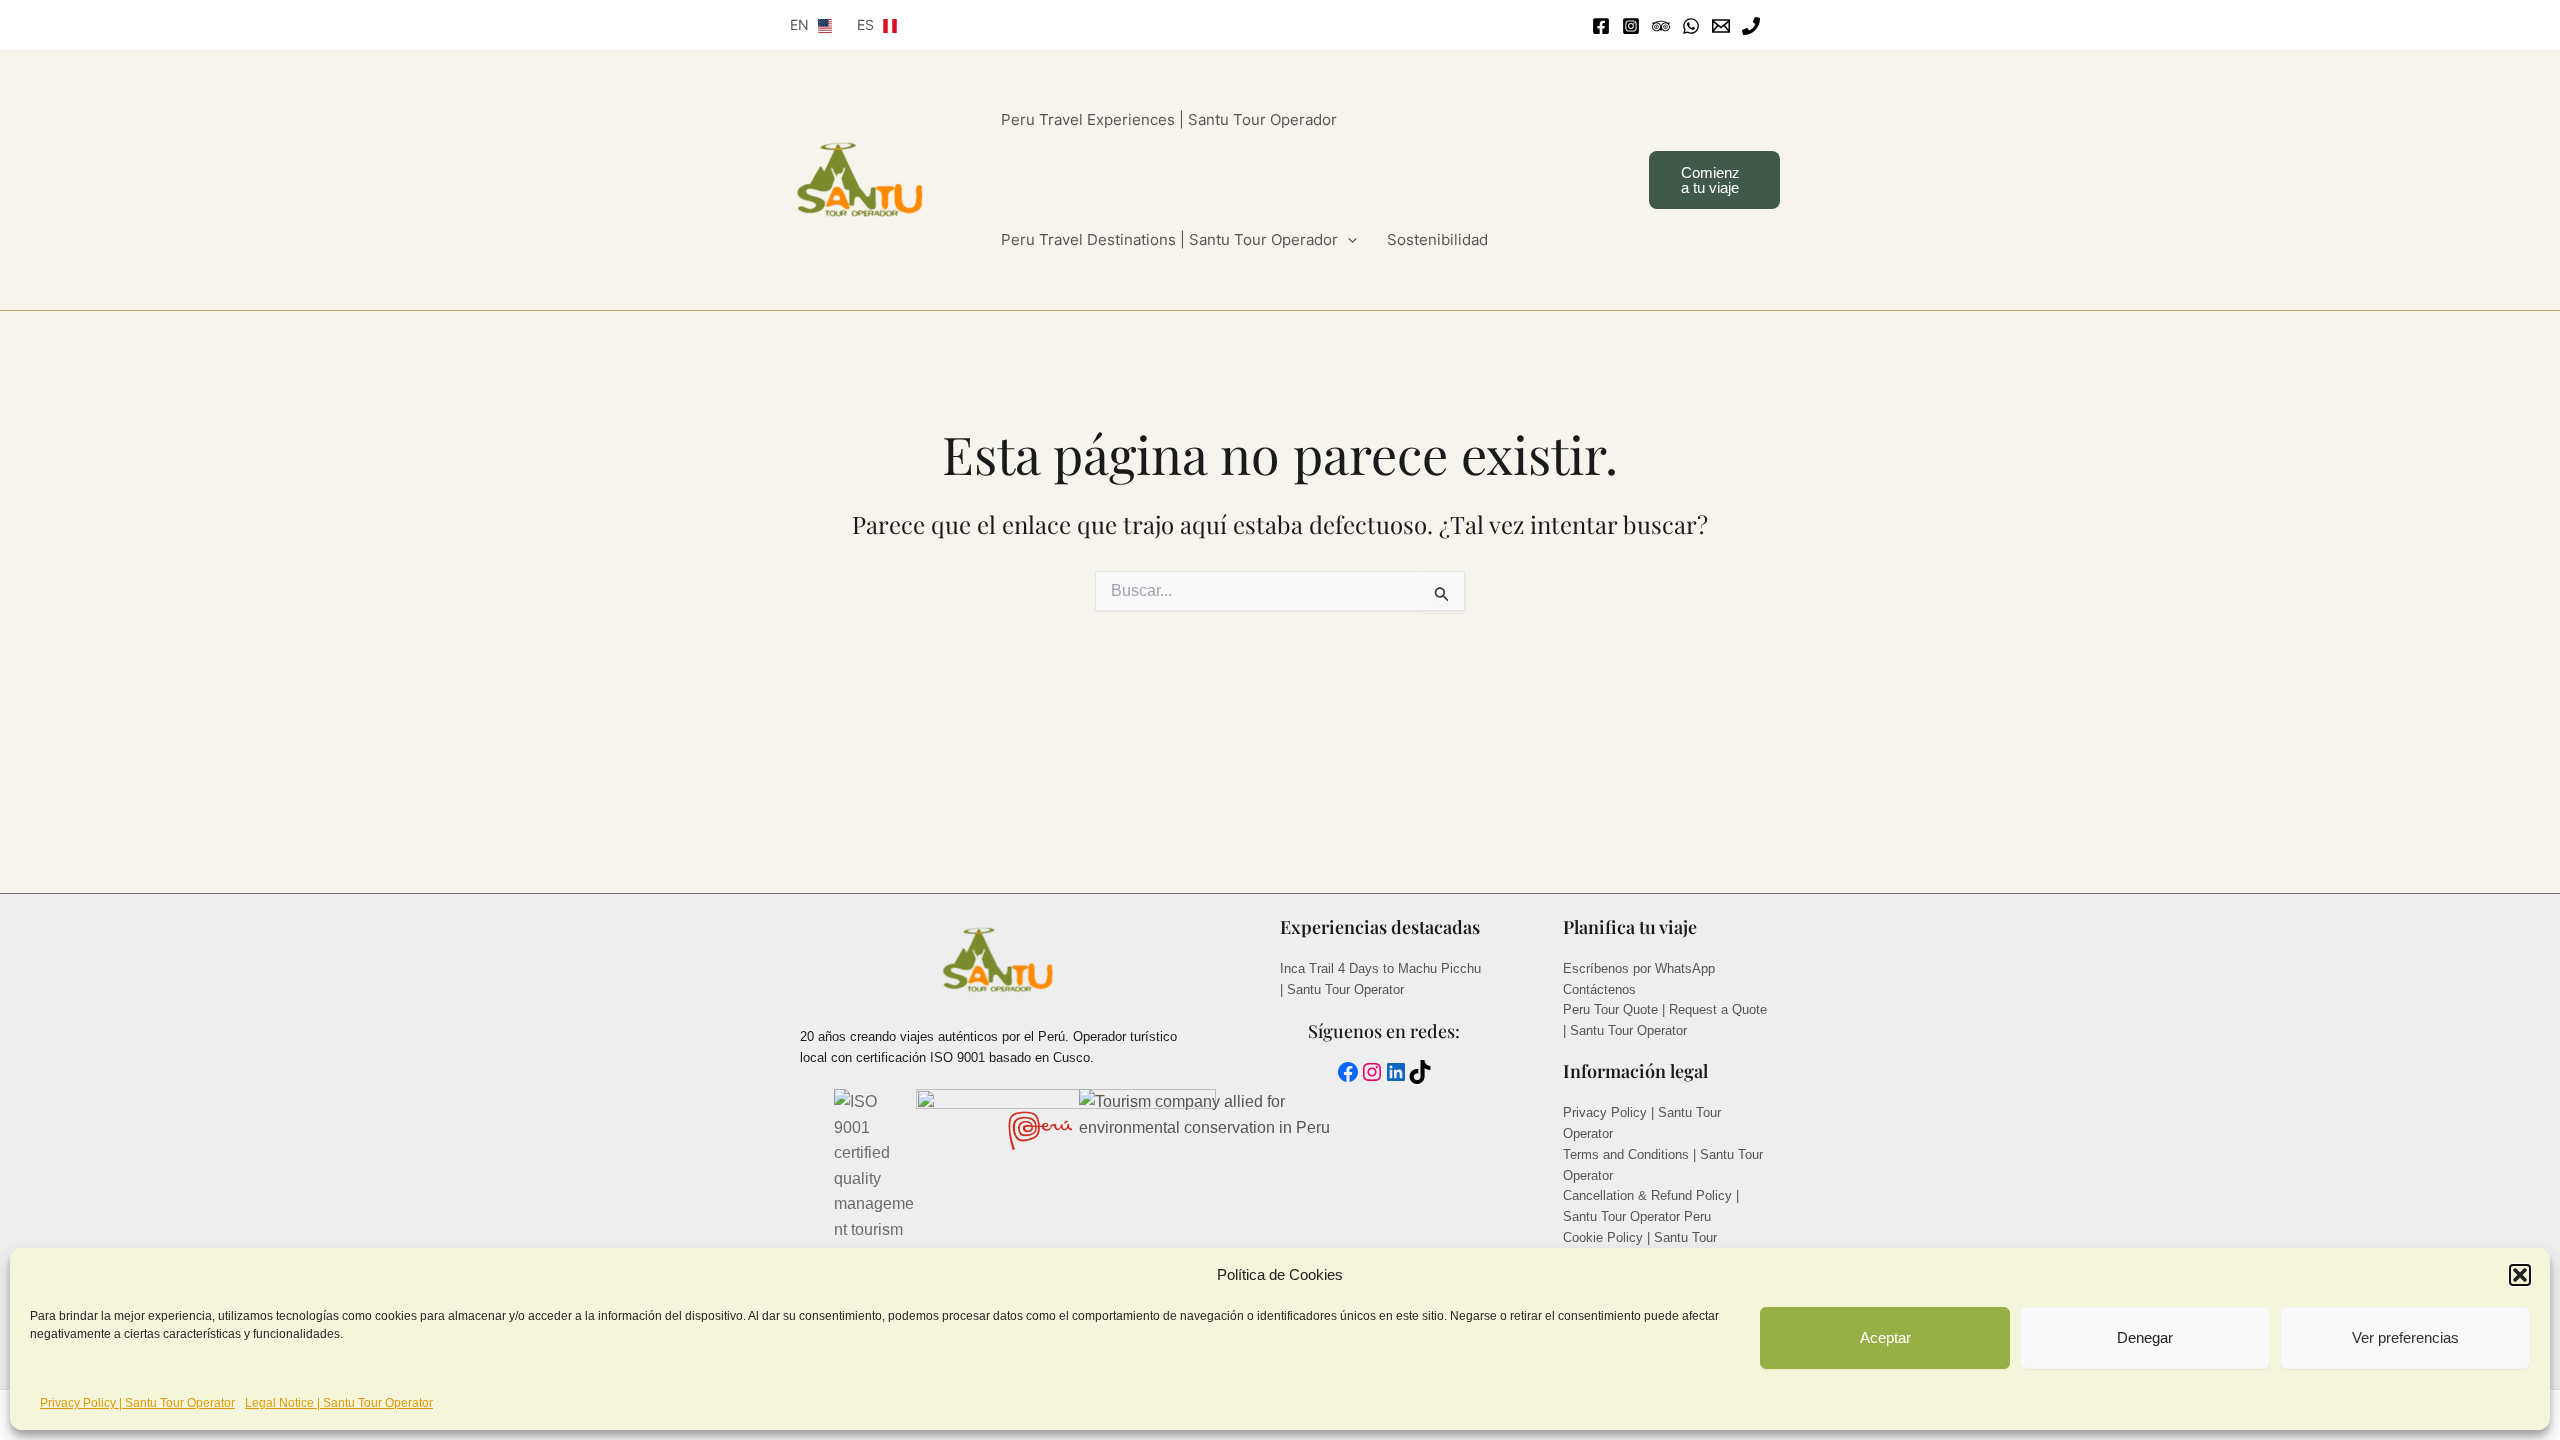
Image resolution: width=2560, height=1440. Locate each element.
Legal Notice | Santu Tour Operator (339, 1403)
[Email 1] (1721, 26)
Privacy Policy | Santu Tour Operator (137, 1403)
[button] (2520, 1275)
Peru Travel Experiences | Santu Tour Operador (1169, 119)
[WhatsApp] (1691, 26)
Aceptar (1885, 1337)
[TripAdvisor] (1661, 26)
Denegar (2145, 1337)
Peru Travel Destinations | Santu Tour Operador (1169, 239)
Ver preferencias (2405, 1337)
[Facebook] (1601, 26)
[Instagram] (1631, 26)
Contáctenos (1599, 989)
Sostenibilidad (1437, 239)
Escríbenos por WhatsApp (1639, 968)
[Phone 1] (1751, 26)
